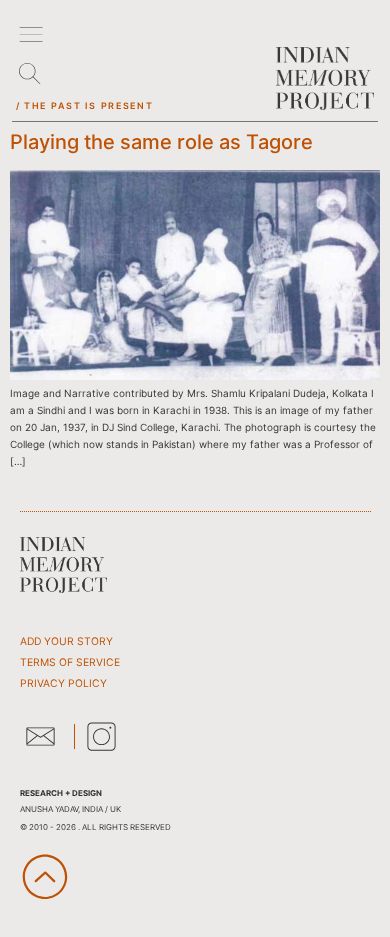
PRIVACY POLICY (63, 683)
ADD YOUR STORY (66, 641)
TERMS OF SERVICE (70, 662)
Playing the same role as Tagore (161, 142)
